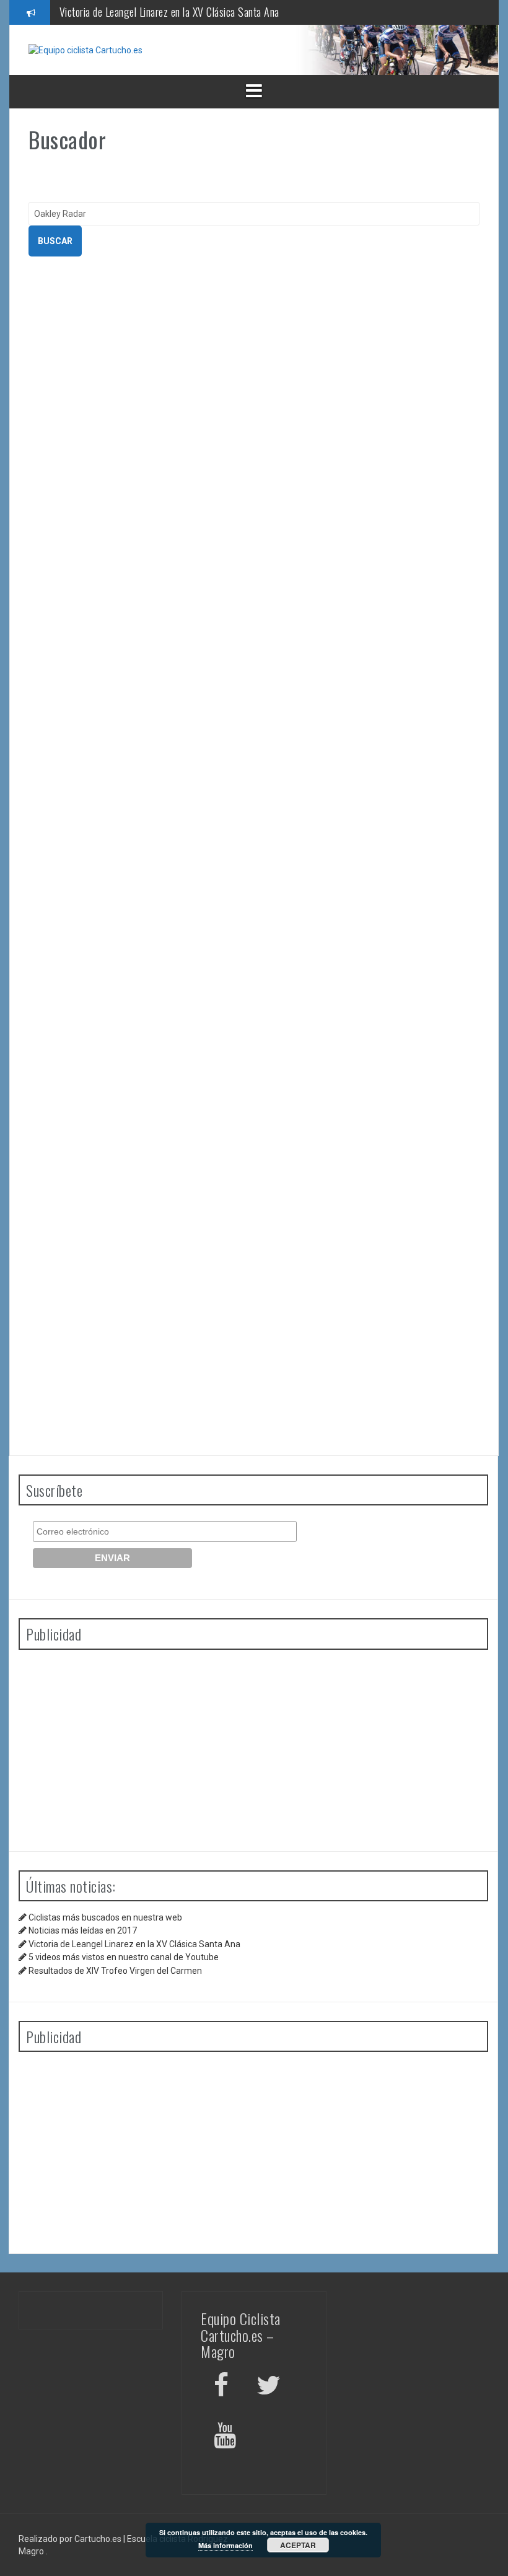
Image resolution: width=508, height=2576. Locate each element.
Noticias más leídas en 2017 (83, 1930)
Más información (226, 2545)
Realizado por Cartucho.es (70, 2539)
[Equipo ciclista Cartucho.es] (85, 50)
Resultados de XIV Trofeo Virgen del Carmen (115, 1971)
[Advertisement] (253, 1746)
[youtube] (227, 2438)
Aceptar (298, 2545)
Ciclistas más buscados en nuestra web (105, 1917)
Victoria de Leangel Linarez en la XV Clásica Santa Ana (169, 12)
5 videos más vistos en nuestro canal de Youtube (124, 1957)
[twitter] (269, 2387)
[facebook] (221, 2387)
